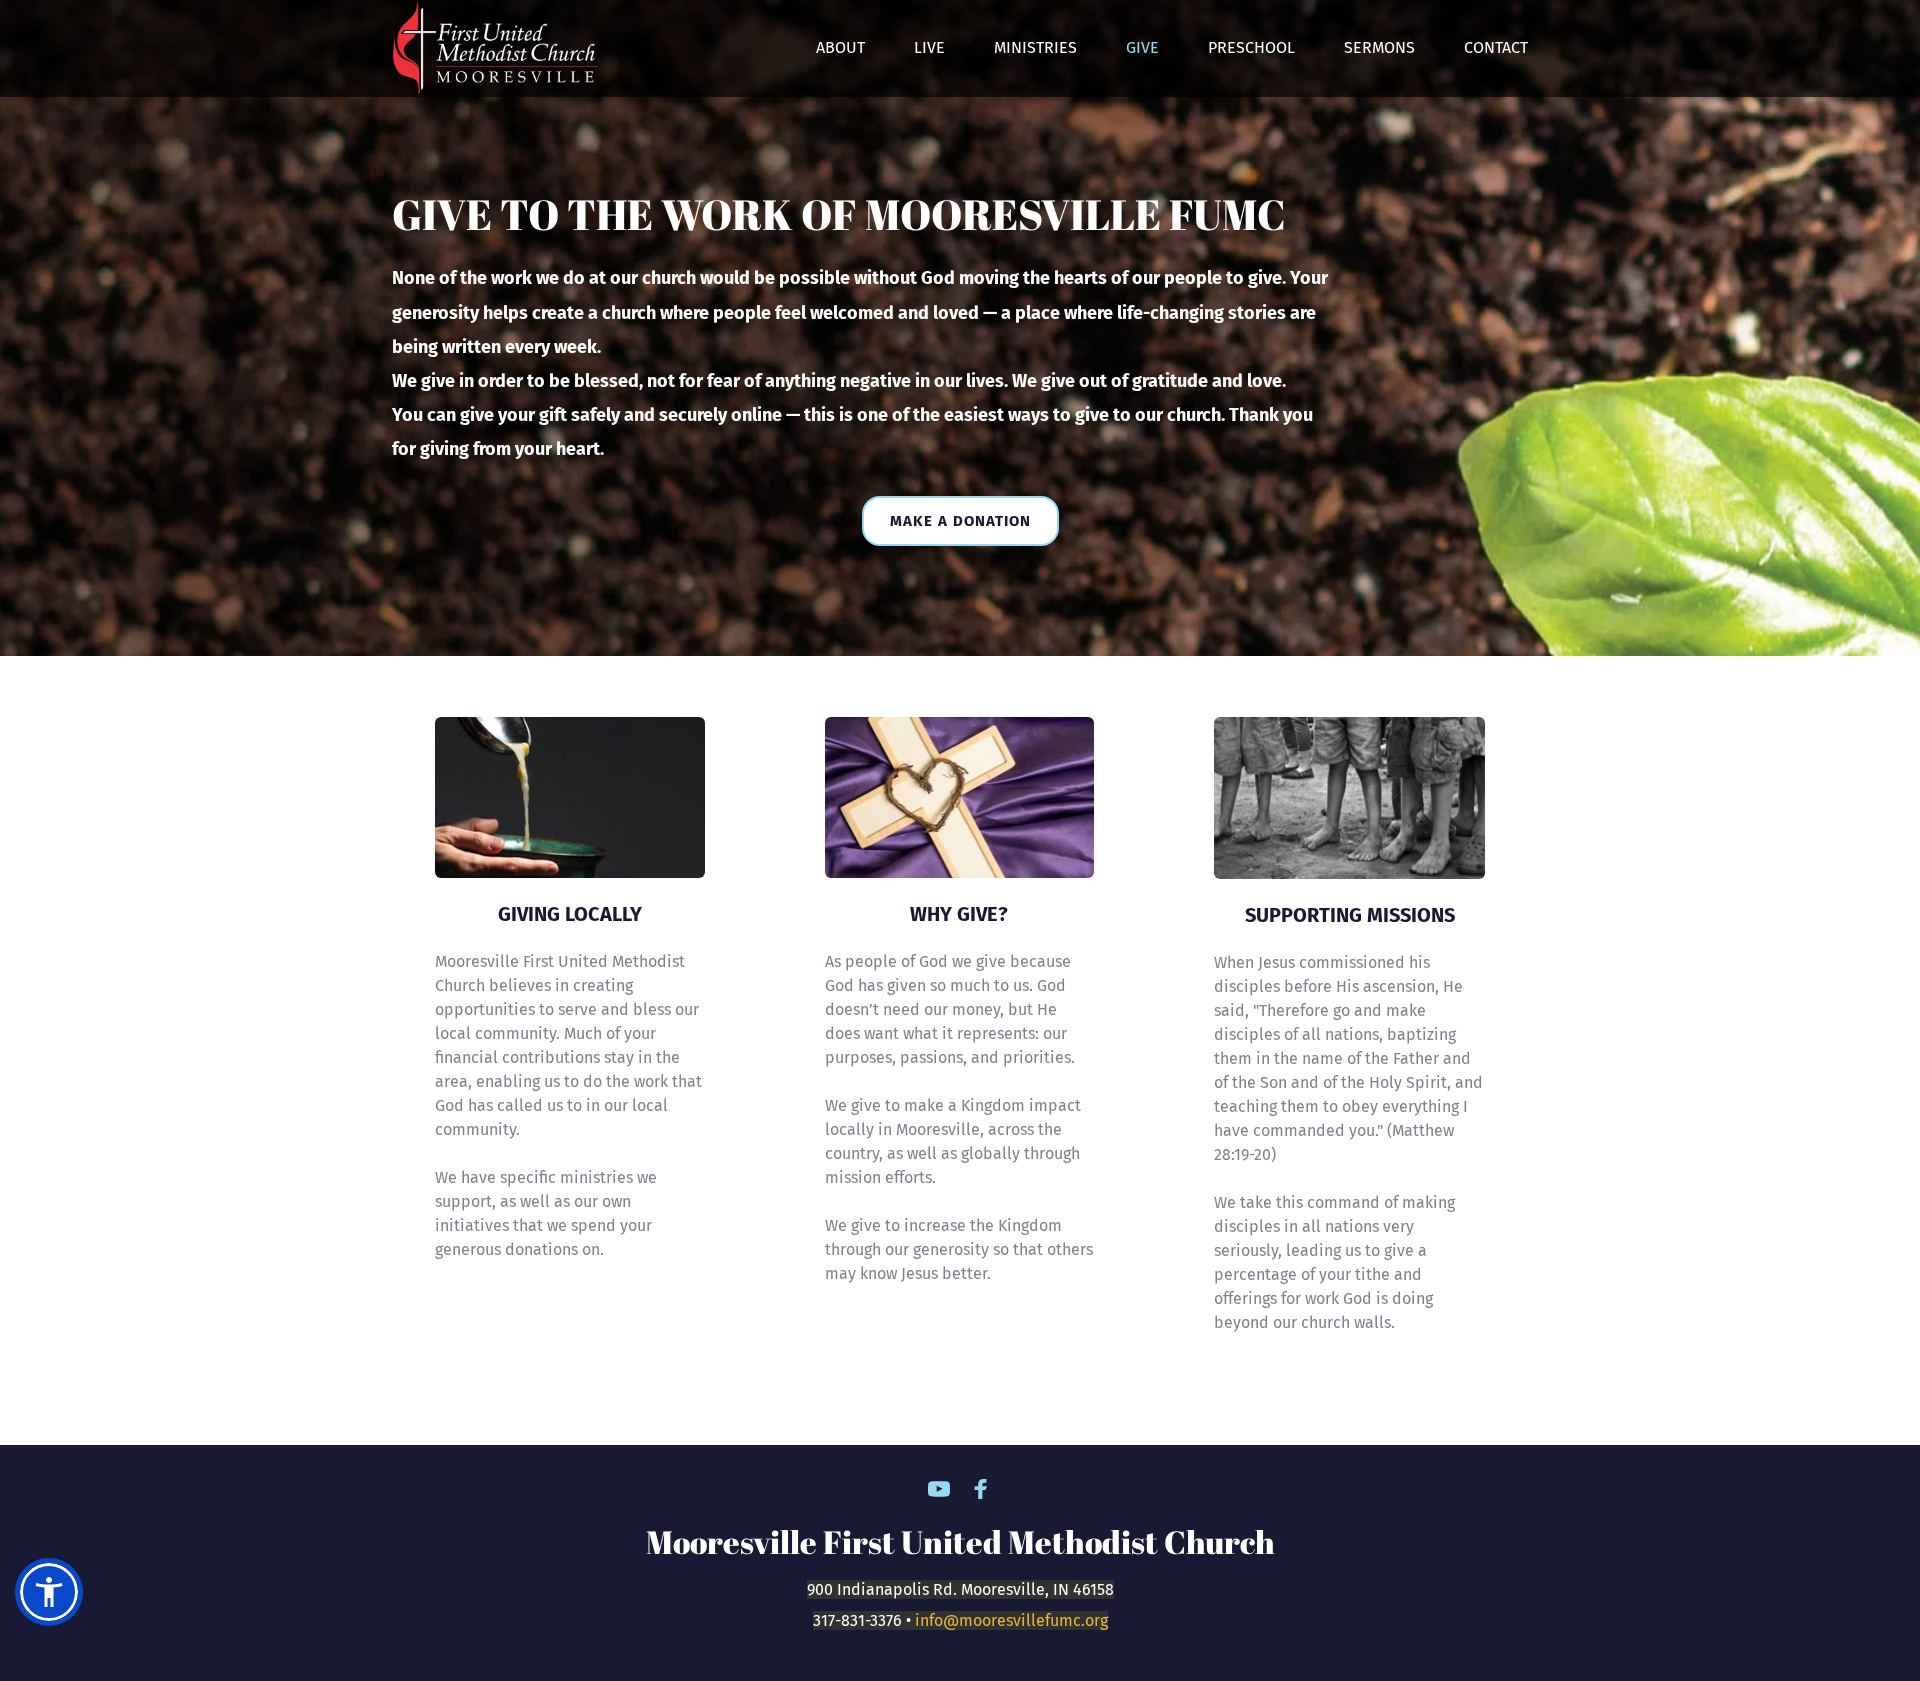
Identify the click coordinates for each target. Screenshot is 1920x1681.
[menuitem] (840, 48)
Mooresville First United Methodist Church (960, 1541)
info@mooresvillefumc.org (1011, 1620)
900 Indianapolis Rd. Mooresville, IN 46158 (960, 1589)
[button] (49, 1592)
